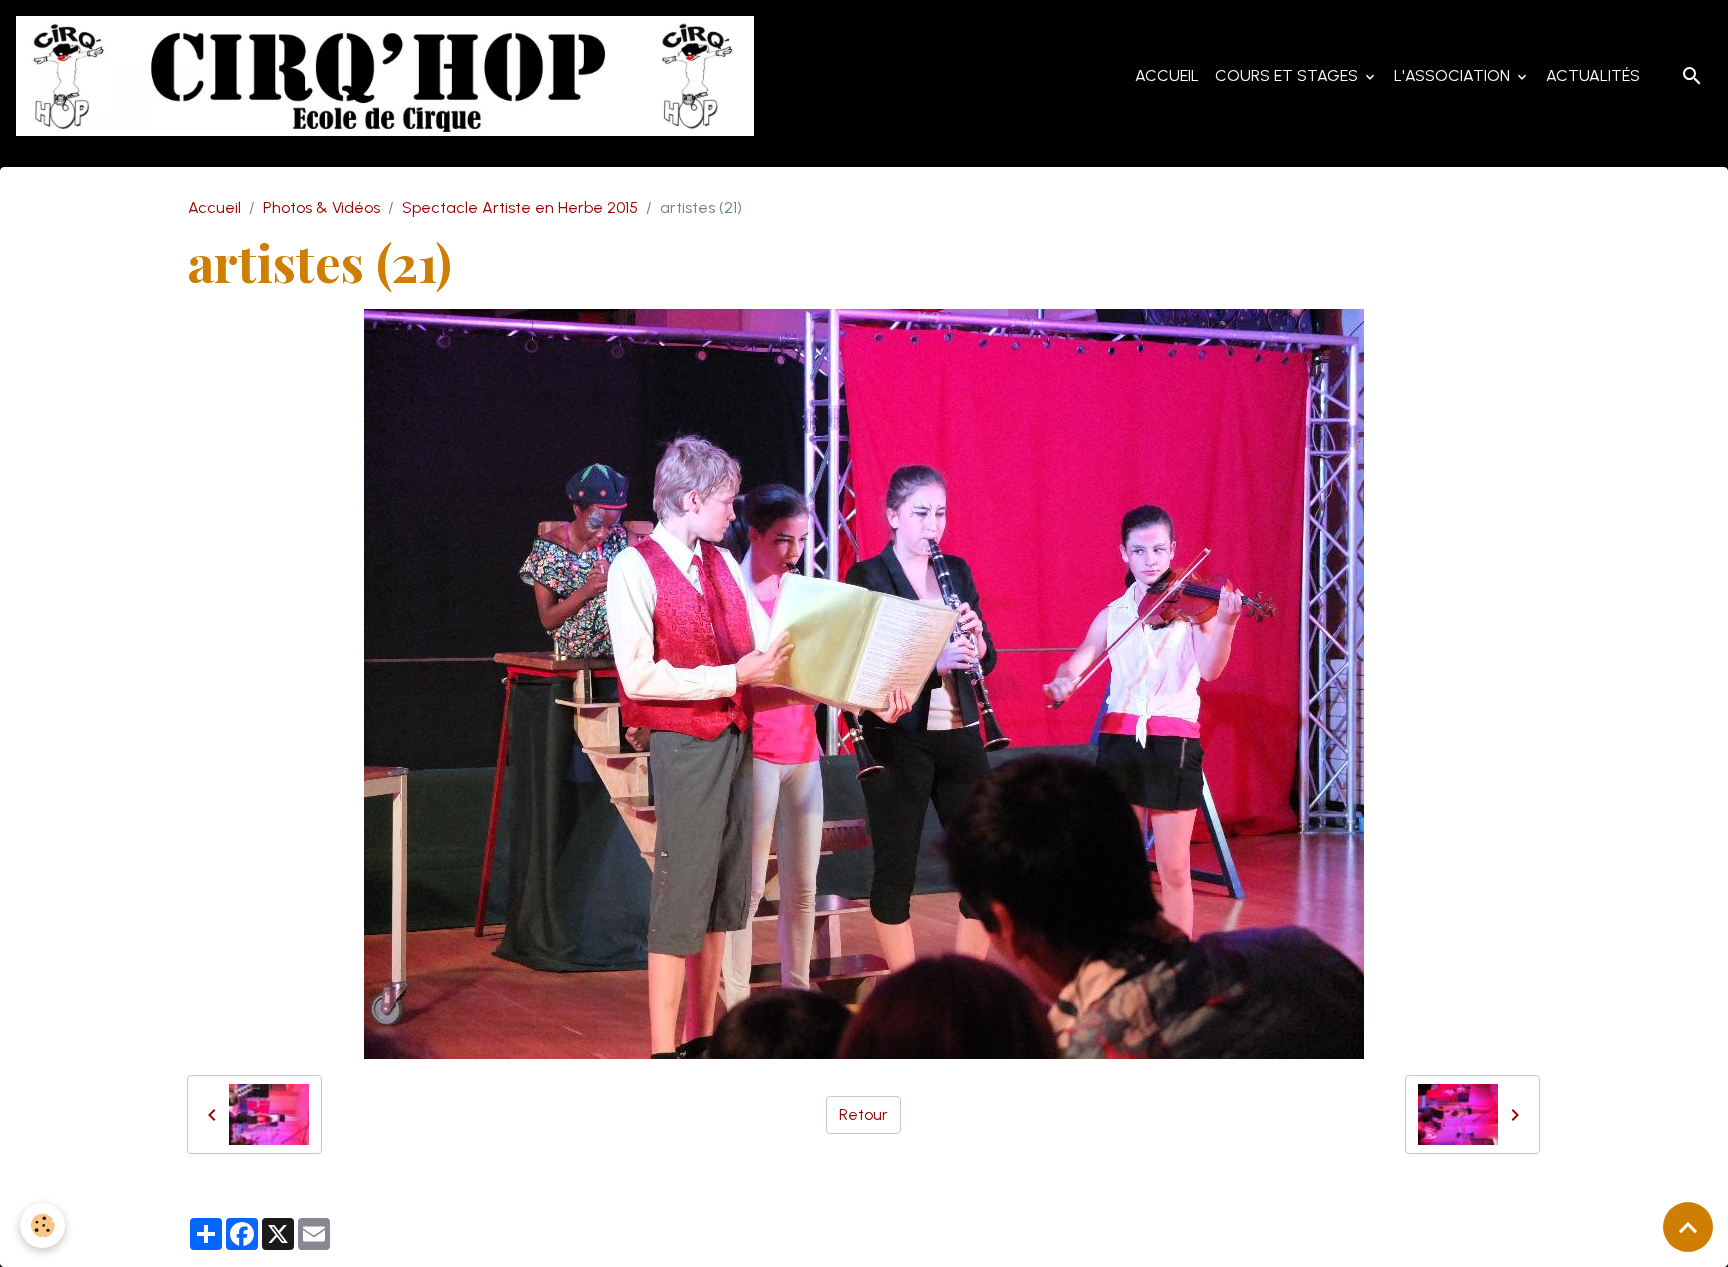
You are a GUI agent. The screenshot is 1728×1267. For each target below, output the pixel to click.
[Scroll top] (1688, 1227)
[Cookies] (42, 1225)
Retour (863, 1114)
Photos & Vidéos (321, 207)
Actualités (1593, 75)
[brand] (389, 76)
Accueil (1167, 75)
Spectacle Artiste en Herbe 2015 (520, 207)
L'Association (1454, 75)
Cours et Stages (1288, 75)
